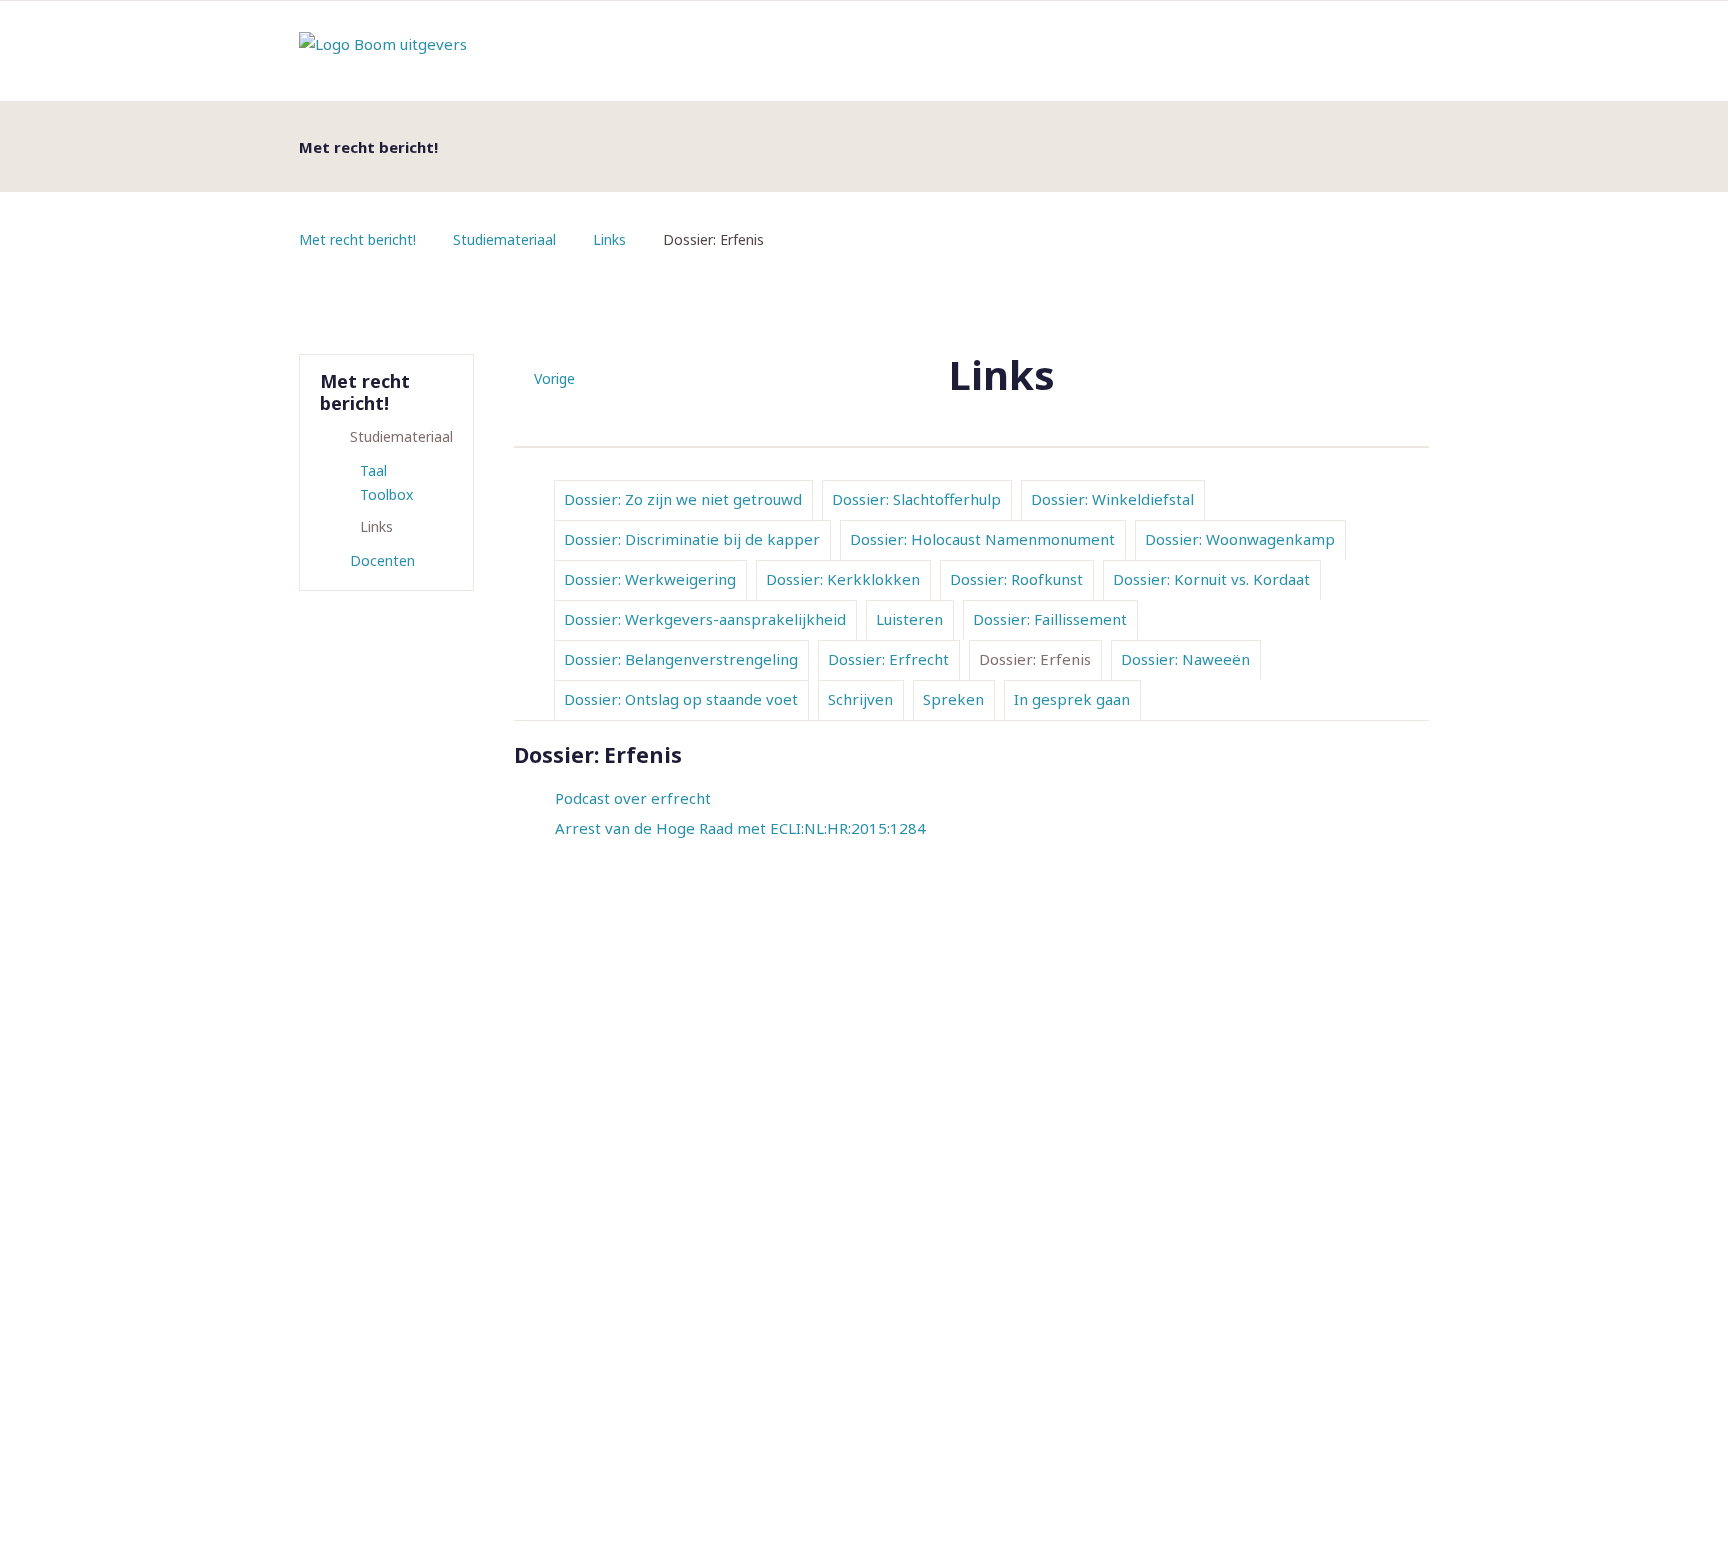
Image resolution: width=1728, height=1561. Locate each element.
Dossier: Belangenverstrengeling (681, 659)
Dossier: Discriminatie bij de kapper (692, 539)
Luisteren (909, 619)
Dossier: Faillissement (1050, 619)
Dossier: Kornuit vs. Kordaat (1211, 579)
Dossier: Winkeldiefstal (1112, 499)
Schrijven (860, 699)
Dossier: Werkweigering (650, 579)
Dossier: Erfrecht (888, 659)
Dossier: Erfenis (1035, 659)
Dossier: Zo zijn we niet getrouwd (683, 499)
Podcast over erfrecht (633, 798)
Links (609, 239)
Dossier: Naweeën (1185, 659)
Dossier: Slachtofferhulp (916, 499)
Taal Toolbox (386, 482)
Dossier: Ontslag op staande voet (681, 699)
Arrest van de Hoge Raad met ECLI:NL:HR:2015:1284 (740, 828)
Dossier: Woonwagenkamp (1240, 539)
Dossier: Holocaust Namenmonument (982, 539)
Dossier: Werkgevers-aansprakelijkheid (705, 619)
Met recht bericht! (357, 239)
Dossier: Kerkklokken (843, 579)
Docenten (382, 560)
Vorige (554, 378)
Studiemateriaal (504, 239)
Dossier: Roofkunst (1016, 579)
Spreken (953, 699)
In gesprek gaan (1072, 699)
